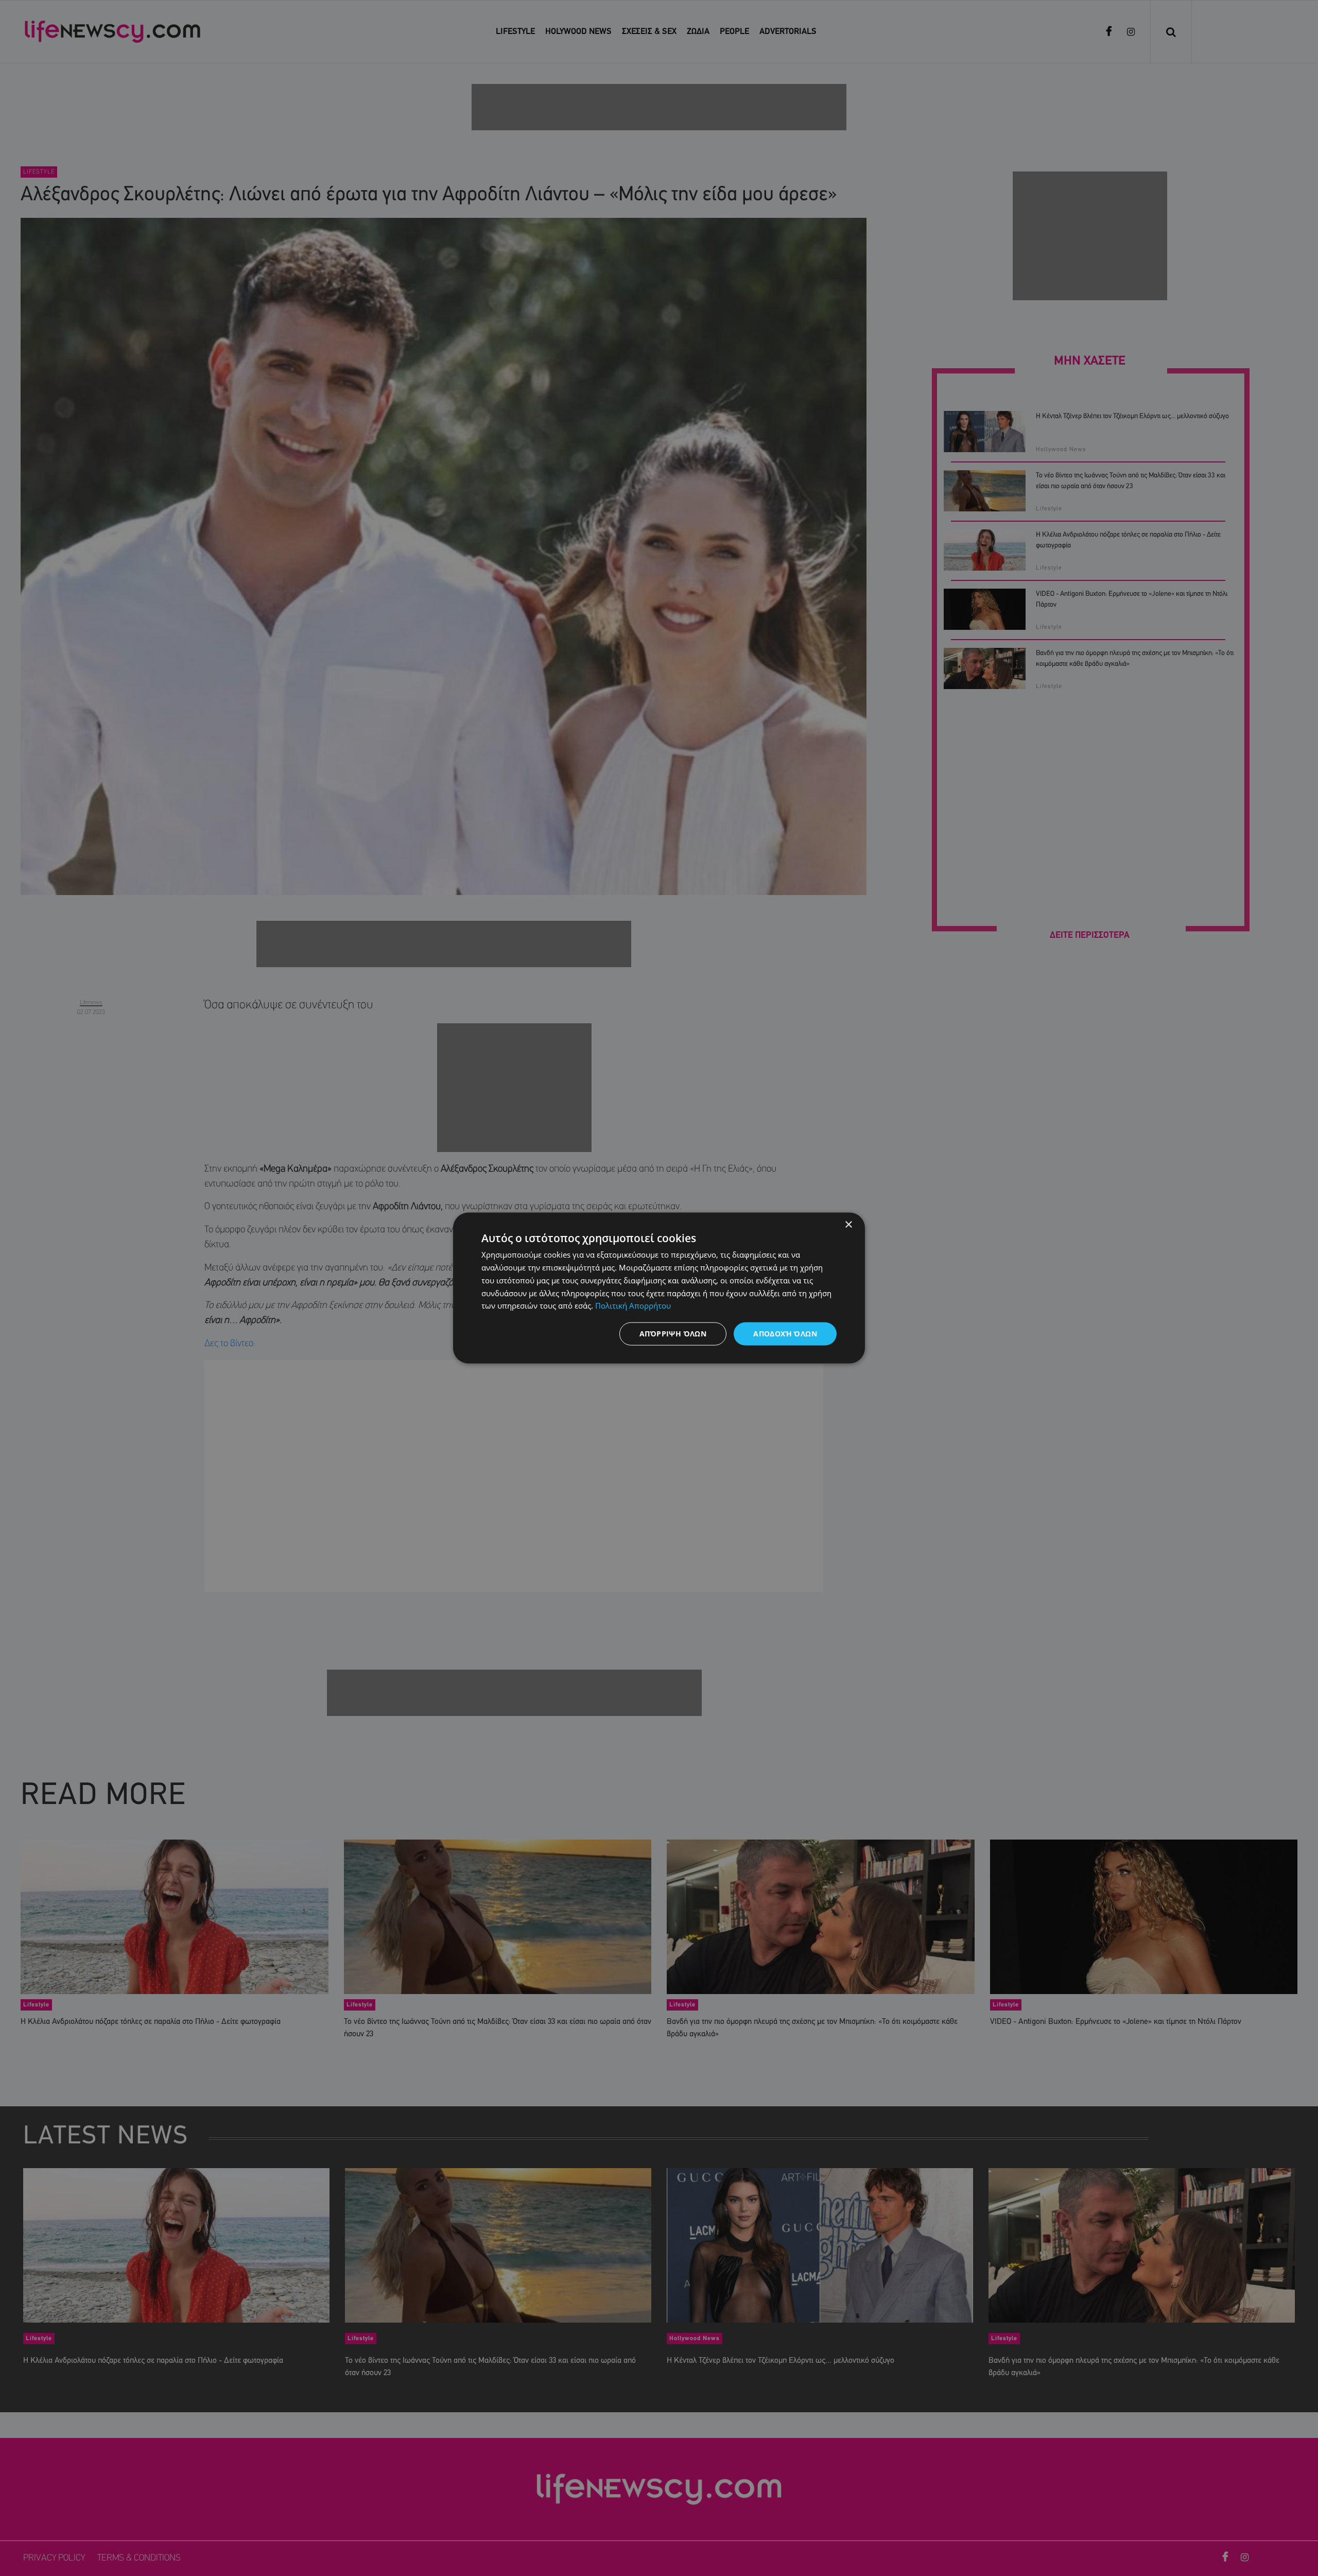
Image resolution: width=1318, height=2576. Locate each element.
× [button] (848, 1225)
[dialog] (659, 1288)
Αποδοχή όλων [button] (785, 1334)
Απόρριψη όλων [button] (673, 1334)
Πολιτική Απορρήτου (633, 1306)
